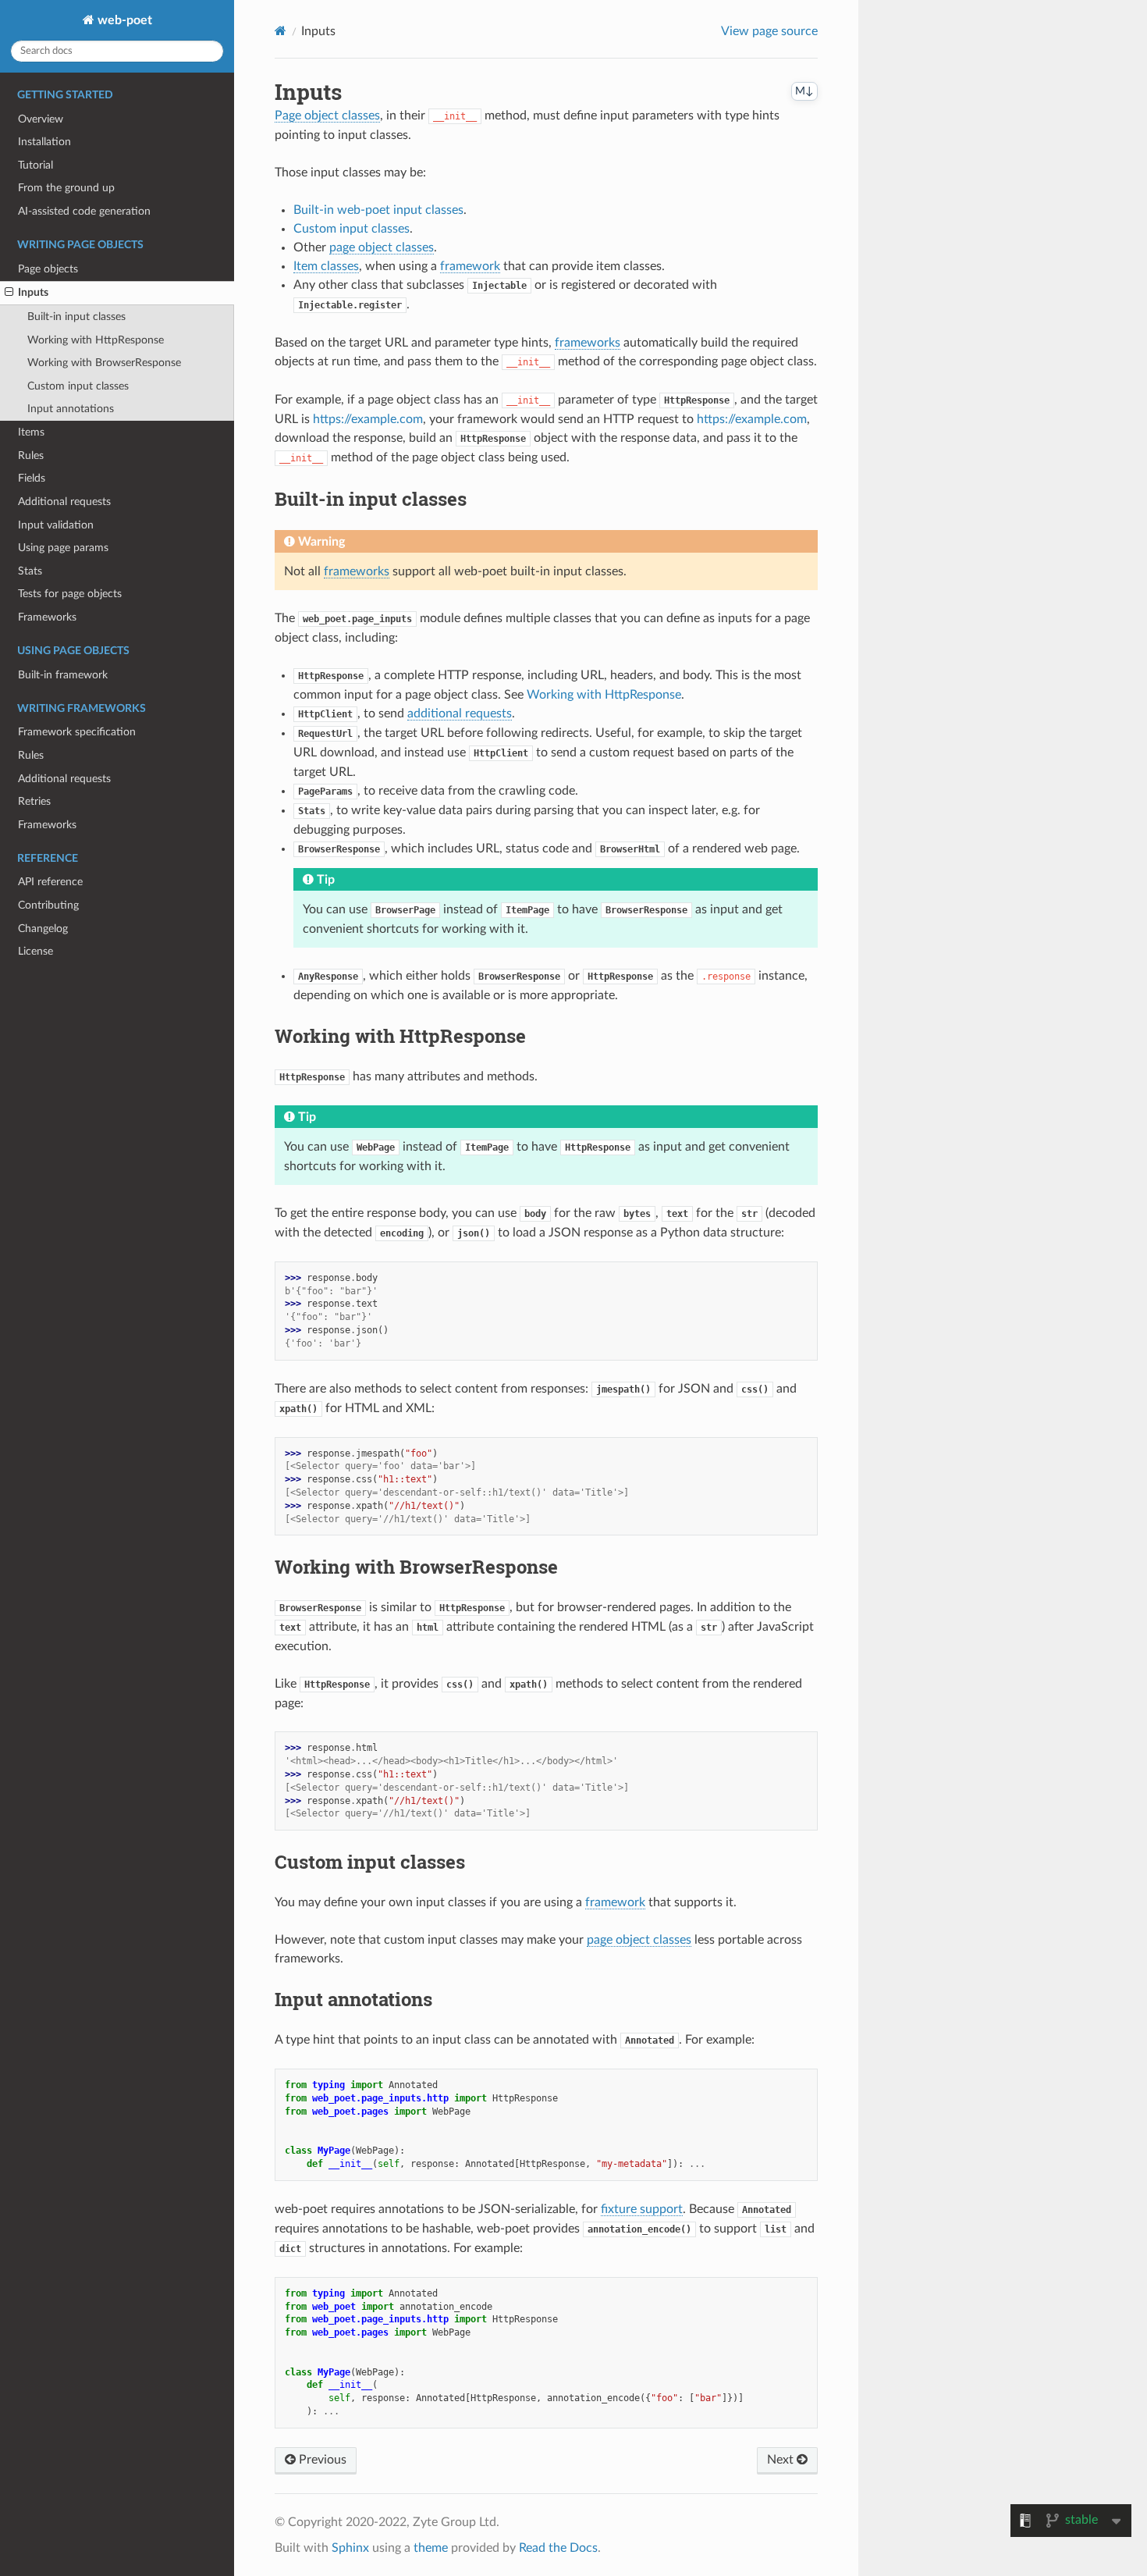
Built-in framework (63, 675)
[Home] (281, 31)
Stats (30, 571)
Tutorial (36, 165)
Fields (32, 478)
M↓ (804, 91)
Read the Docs (558, 2548)
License (36, 951)
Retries (34, 801)
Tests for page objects (70, 594)
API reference (50, 882)
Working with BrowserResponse (104, 363)
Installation (44, 142)
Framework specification (77, 732)
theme (431, 2548)
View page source (769, 31)
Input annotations (71, 409)
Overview (41, 119)
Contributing (48, 905)
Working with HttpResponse (96, 340)
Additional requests (64, 502)
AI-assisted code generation (84, 211)
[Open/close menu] (9, 293)
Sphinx (350, 2548)
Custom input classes (78, 386)
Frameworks (47, 617)
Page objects (48, 269)
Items (31, 432)
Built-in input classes (76, 317)
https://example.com (368, 419)
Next (782, 2460)
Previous (321, 2460)
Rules (31, 455)
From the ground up (66, 188)
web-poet (123, 20)
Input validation (56, 525)
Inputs (33, 292)
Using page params (63, 548)
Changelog (43, 929)
